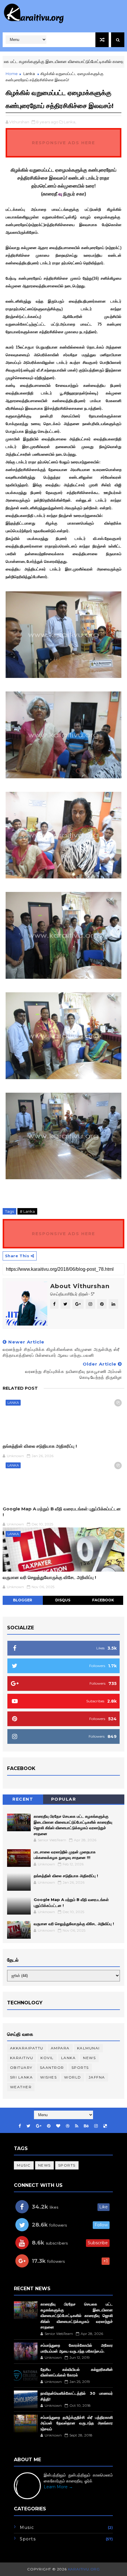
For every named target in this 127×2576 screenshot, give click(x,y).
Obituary (21, 2067)
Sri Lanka (22, 2077)
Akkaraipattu (27, 2048)
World (73, 2077)
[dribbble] (68, 2126)
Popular (64, 1799)
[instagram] (96, 2126)
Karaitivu (22, 2058)
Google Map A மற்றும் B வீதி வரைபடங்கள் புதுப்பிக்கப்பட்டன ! (62, 1512)
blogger (23, 1600)
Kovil (47, 2058)
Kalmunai (88, 2048)
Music (24, 2165)
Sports (80, 2067)
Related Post (20, 1388)
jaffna (97, 2077)
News (89, 2058)
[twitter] (29, 2126)
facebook (103, 1600)
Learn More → (58, 2487)
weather (21, 2087)
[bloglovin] (58, 2126)
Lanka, (70, 122)
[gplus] (39, 2126)
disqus (63, 1600)
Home (12, 74)
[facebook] (20, 2126)
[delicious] (105, 2126)
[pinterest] (49, 2126)
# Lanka (27, 1211)
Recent (23, 1799)
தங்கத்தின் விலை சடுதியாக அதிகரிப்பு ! (40, 1446)
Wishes (48, 2077)
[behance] (86, 2126)
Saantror (52, 2067)
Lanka (29, 74)
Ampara (60, 2048)
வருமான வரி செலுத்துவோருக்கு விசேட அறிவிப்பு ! (49, 1577)
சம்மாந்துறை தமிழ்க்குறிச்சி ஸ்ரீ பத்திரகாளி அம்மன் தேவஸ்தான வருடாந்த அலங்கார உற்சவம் (77, 2423)
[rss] (77, 2126)
